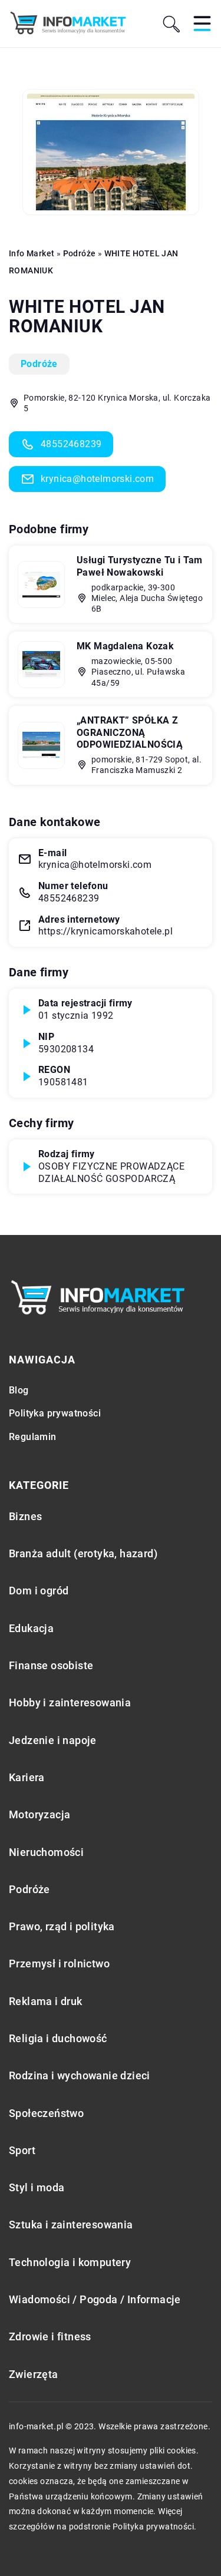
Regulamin (33, 1437)
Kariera (27, 1777)
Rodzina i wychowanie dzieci (80, 2075)
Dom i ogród (39, 1591)
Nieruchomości (46, 1852)
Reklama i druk (46, 2001)
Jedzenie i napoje (53, 1740)
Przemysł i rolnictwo (59, 1964)
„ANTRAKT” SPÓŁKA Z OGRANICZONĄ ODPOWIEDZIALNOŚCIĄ (130, 733)
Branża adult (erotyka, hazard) (83, 1553)
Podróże (39, 364)
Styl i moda (37, 2187)
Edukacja (31, 1628)
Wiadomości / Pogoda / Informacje (95, 2299)
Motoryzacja (39, 1814)
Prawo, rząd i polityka (62, 1926)
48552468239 (71, 444)
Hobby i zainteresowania (70, 1703)
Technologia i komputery (70, 2262)
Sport (22, 2150)
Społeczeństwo (46, 2113)
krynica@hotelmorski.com (97, 479)
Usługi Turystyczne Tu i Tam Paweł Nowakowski (140, 566)
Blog (19, 1390)
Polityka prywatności (55, 1413)
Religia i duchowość (58, 2038)
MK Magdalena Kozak (125, 646)
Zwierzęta (34, 2374)
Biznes (25, 1516)
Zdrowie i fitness (50, 2336)
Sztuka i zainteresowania (71, 2225)
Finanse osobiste (51, 1665)
